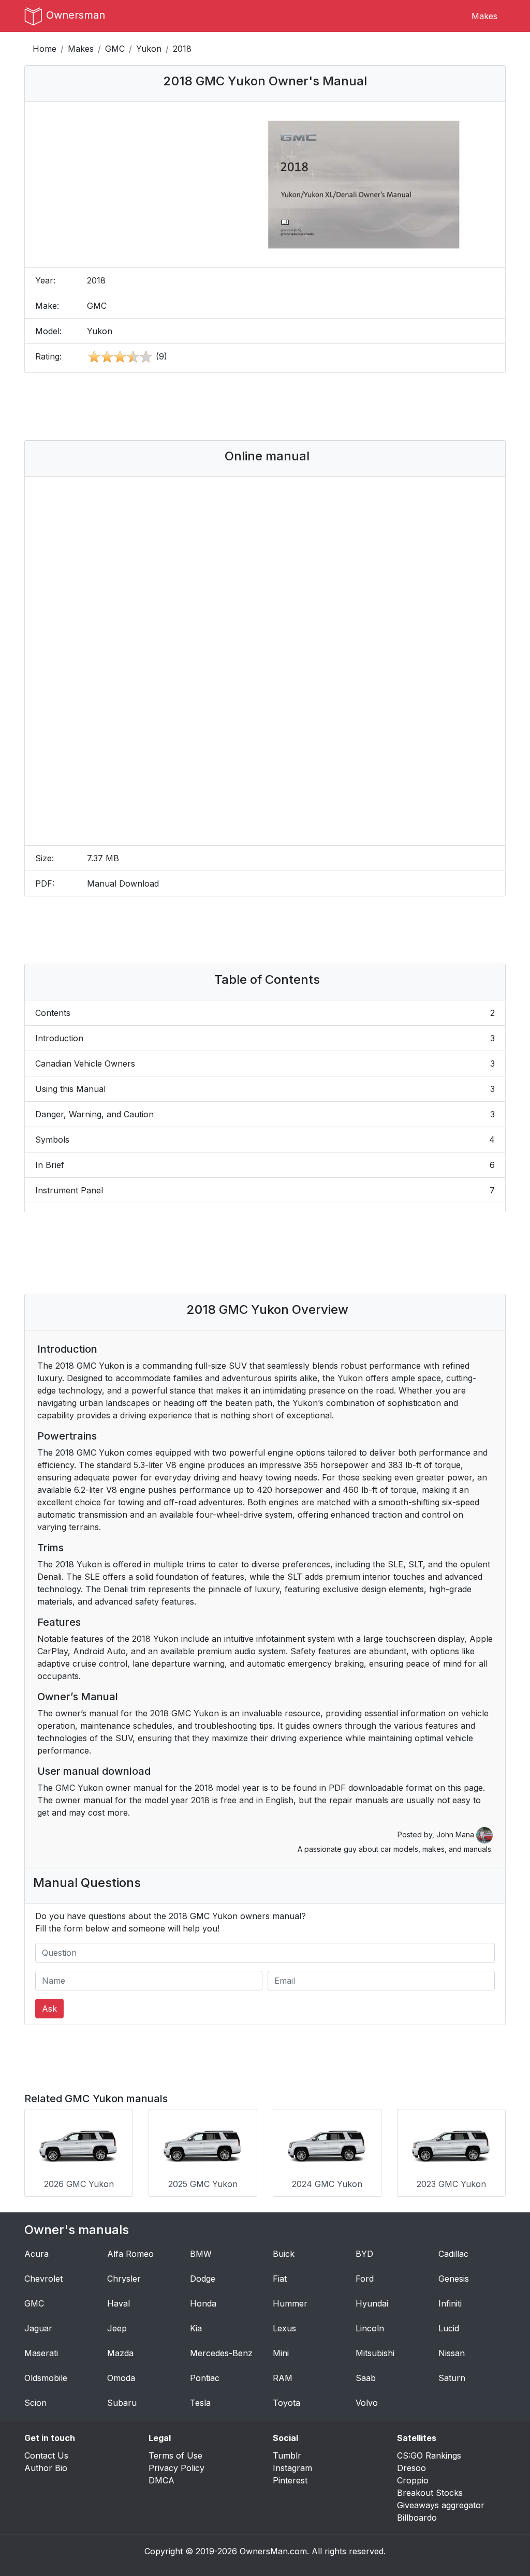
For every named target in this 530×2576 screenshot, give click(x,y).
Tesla (200, 2403)
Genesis (454, 2279)
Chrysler (124, 2279)
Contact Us (46, 2455)
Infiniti (450, 2303)
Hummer (290, 2303)
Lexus (284, 2328)
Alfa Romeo (130, 2254)
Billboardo (417, 2518)
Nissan (452, 2353)
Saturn (452, 2378)
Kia (196, 2328)
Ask (49, 2009)
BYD (364, 2254)
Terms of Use (175, 2455)
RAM (283, 2378)
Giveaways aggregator (441, 2505)
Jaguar (38, 2328)
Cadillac (453, 2254)
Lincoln (370, 2328)
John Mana (456, 1834)
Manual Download (123, 883)
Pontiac (205, 2378)
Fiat (280, 2279)
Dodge (203, 2279)
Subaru (122, 2403)
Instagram (292, 2468)
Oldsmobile (46, 2378)
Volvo (367, 2403)
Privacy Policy (176, 2468)
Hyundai (372, 2303)
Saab (366, 2378)
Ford (365, 2279)
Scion (35, 2403)
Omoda (121, 2378)
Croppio (413, 2480)
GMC (115, 49)
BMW (201, 2254)
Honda (203, 2303)
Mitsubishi (375, 2353)
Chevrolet (43, 2279)
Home (45, 49)
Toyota (286, 2403)
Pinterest (290, 2480)
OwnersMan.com (273, 2551)
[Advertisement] (265, 407)
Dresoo (411, 2468)
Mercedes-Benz (221, 2353)
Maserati (41, 2353)
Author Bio (46, 2468)
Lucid (449, 2328)
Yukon (149, 49)
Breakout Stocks (430, 2493)
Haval (119, 2303)
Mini (281, 2353)
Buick (284, 2254)
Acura (36, 2254)
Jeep (117, 2328)
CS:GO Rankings (429, 2455)
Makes (484, 16)
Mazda (120, 2353)
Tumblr (287, 2455)
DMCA (161, 2480)
